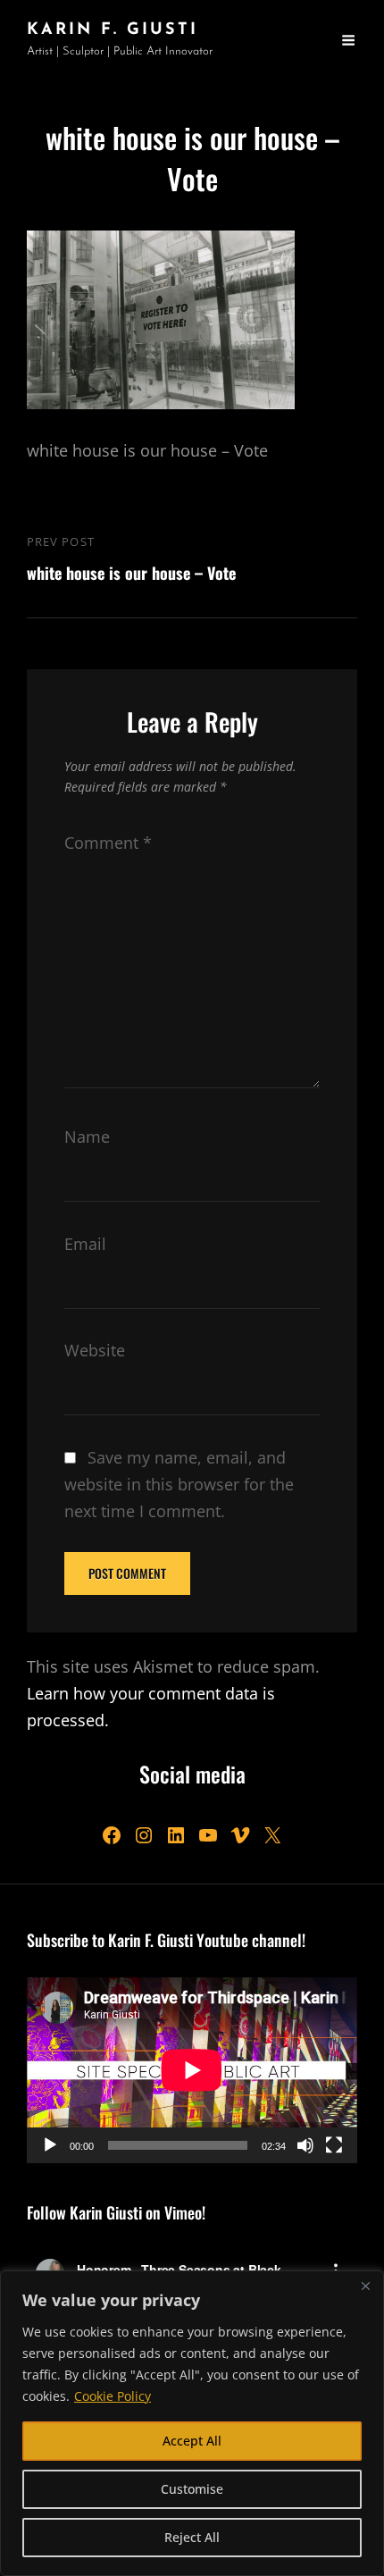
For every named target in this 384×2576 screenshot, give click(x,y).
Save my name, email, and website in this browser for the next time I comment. (179, 1484)
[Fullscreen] (334, 2145)
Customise (192, 2489)
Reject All (192, 2537)
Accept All (192, 2441)
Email (85, 1244)
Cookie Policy (113, 2396)
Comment (108, 843)
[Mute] (305, 2145)
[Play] (50, 2145)
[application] (192, 2070)
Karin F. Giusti (113, 30)
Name (87, 1137)
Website (95, 1350)
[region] (192, 2423)
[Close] (365, 2286)
